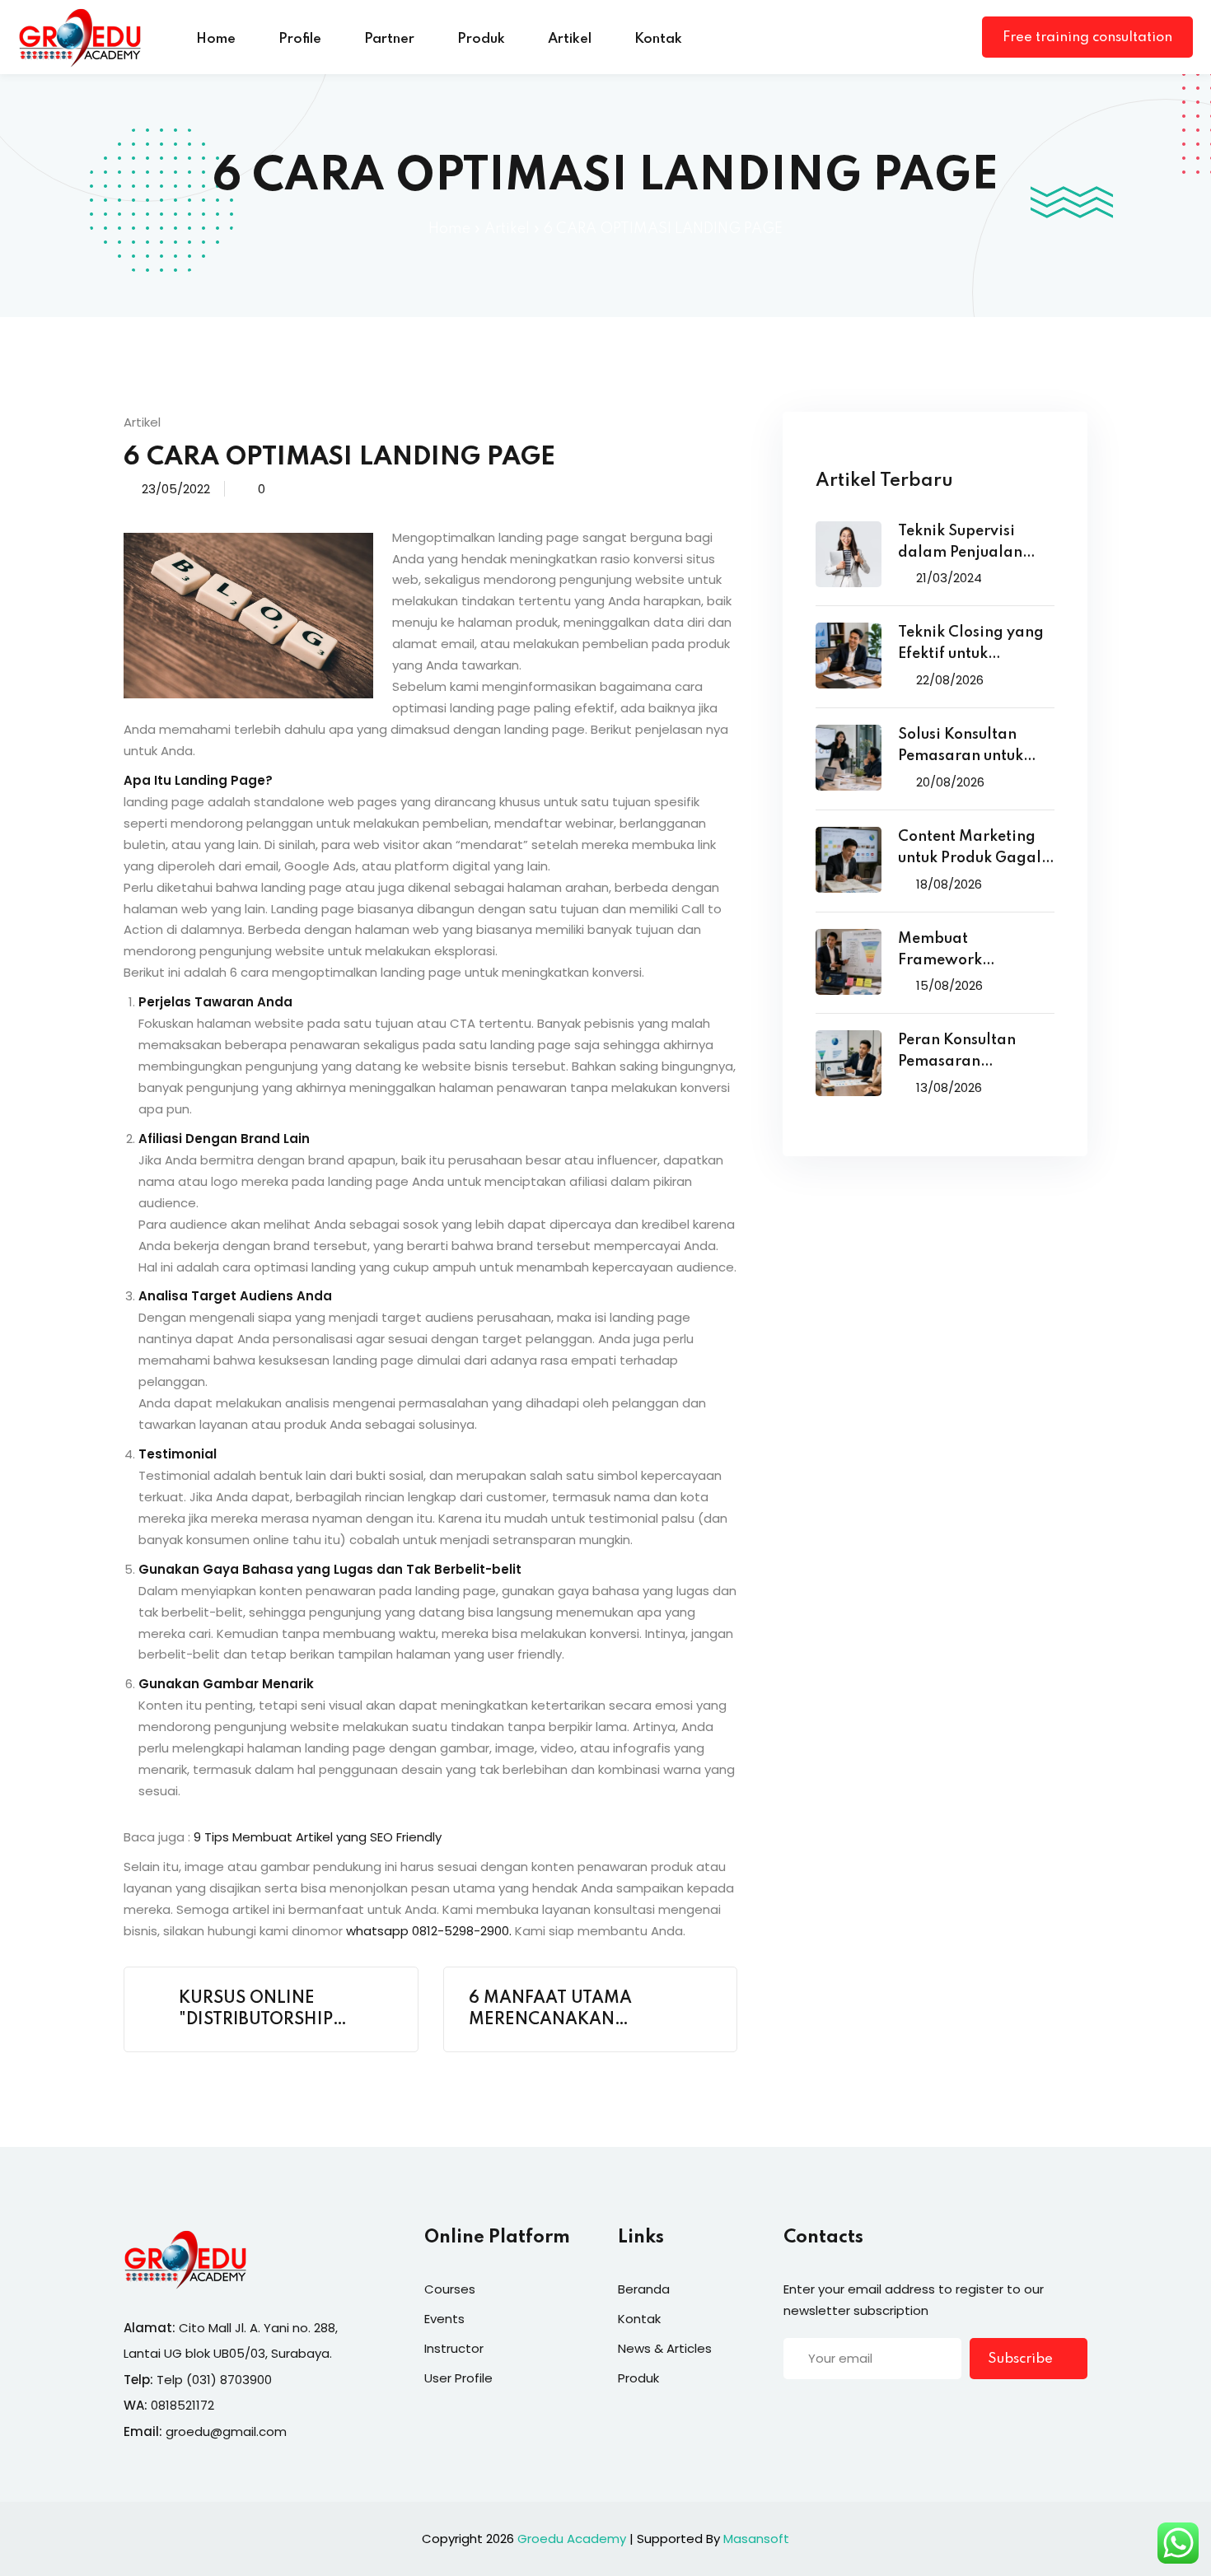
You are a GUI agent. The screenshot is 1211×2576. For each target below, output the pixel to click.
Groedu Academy (572, 2539)
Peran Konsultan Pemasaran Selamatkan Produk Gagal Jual (970, 1053)
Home (216, 39)
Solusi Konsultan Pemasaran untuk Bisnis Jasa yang (961, 747)
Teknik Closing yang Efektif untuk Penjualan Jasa (971, 645)
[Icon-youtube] (891, 2410)
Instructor (454, 2348)
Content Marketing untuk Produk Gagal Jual (970, 849)
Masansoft (756, 2539)
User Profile (458, 2378)
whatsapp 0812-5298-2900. (429, 1931)
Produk (481, 39)
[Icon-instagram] (858, 2410)
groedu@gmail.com (226, 2431)
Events (444, 2319)
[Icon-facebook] (790, 2410)
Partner (389, 39)
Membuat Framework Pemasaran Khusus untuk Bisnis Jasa (966, 952)
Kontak (658, 39)
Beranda (644, 2289)
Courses (450, 2289)
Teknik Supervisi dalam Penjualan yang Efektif (960, 544)
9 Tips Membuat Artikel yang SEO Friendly (318, 1837)
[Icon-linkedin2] (824, 2410)
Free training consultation (1087, 37)
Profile (300, 39)
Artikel (570, 39)
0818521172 (182, 2405)
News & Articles (665, 2348)
